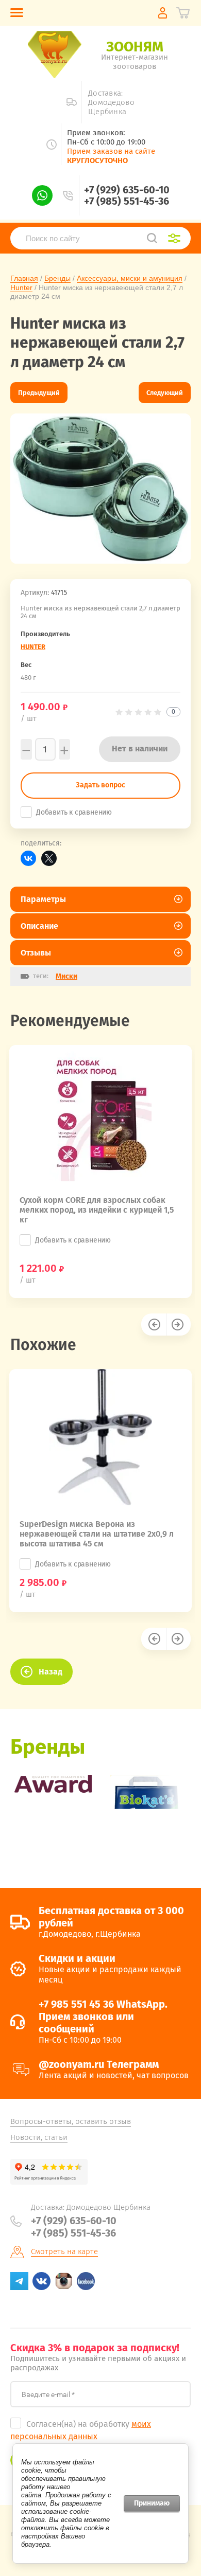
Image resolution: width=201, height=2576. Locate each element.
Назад (51, 1672)
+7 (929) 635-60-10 (127, 190)
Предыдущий (39, 393)
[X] (49, 858)
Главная (24, 278)
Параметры (43, 899)
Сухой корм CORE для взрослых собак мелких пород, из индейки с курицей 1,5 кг (97, 1210)
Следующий (165, 393)
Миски (66, 976)
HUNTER (33, 647)
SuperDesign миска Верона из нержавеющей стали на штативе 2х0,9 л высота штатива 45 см (97, 1534)
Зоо (135, 47)
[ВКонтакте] (28, 858)
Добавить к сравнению (74, 812)
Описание (39, 926)
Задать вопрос (100, 785)
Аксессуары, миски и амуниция (130, 278)
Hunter (21, 287)
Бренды (57, 278)
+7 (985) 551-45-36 (127, 201)
